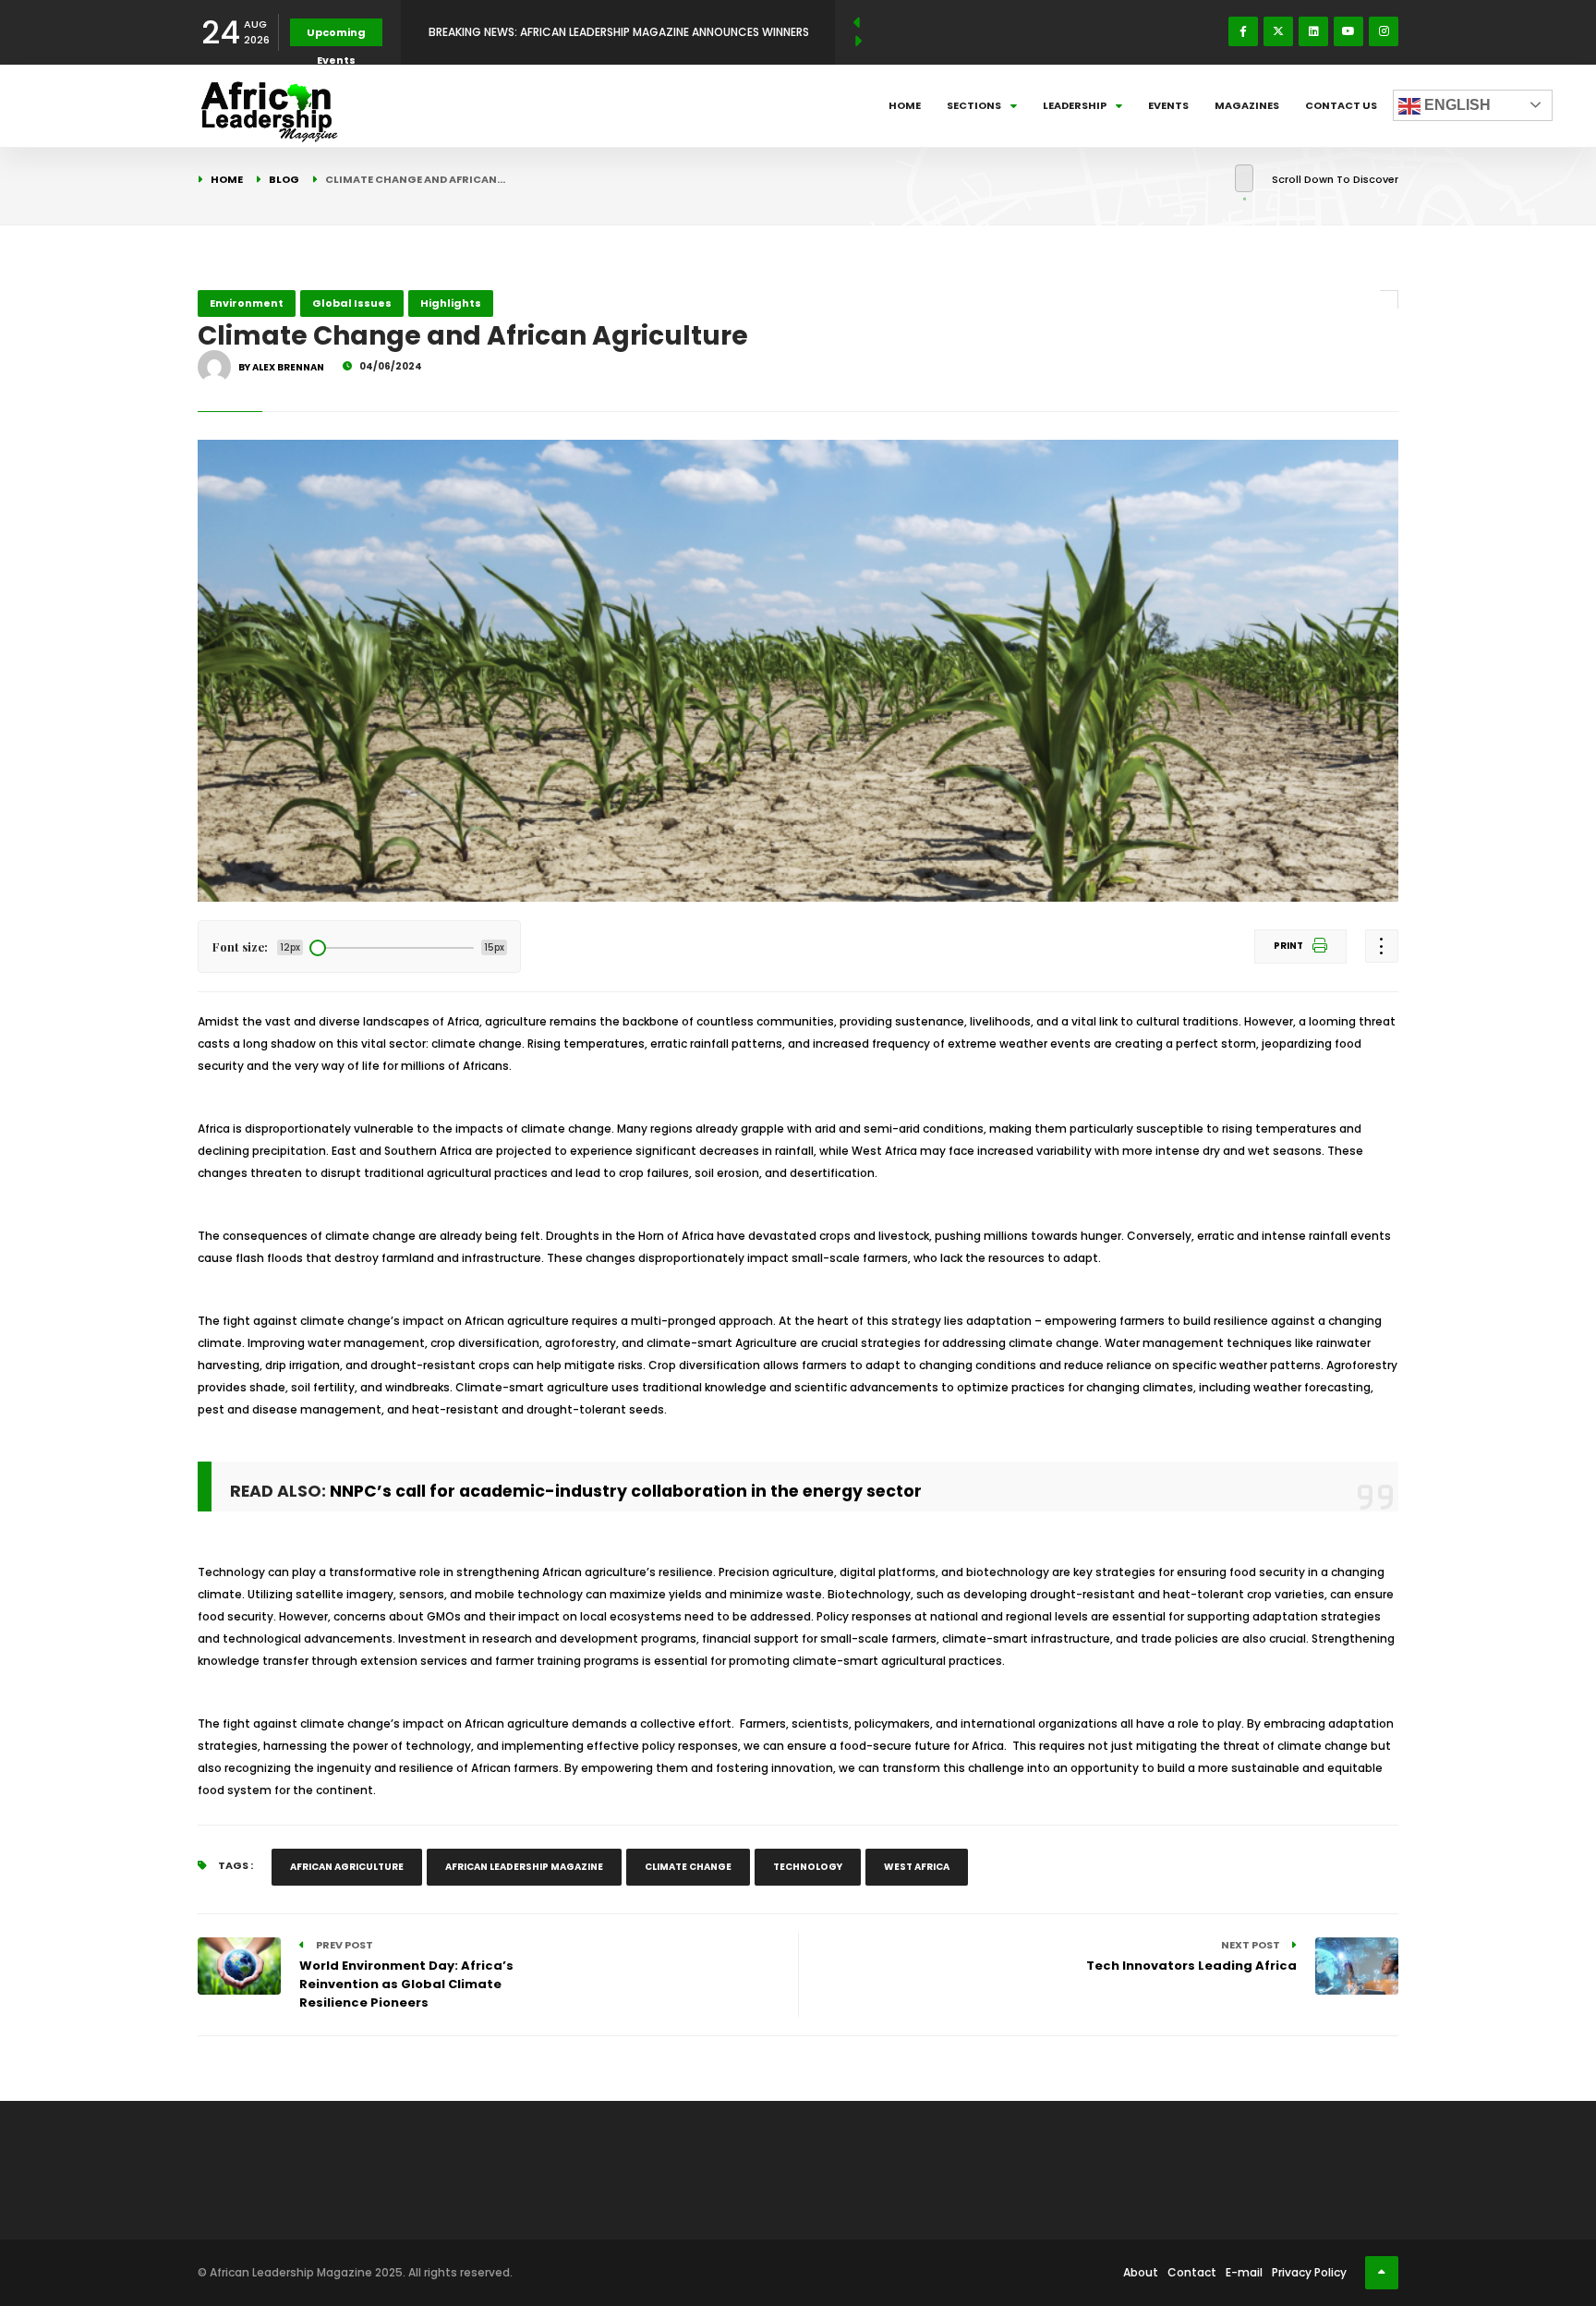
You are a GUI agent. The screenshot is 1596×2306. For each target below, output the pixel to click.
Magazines (1247, 105)
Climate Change (688, 1867)
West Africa (917, 1867)
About (1141, 2272)
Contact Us (1341, 105)
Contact (1192, 2272)
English (1456, 105)
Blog (284, 179)
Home (905, 105)
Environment (247, 303)
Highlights (451, 303)
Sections (974, 105)
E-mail (1244, 2272)
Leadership (1075, 105)
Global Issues (352, 303)
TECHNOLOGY (808, 1867)
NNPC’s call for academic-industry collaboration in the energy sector (626, 1491)
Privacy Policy (1309, 2272)
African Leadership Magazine (524, 1867)
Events (1168, 105)
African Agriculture (347, 1867)
